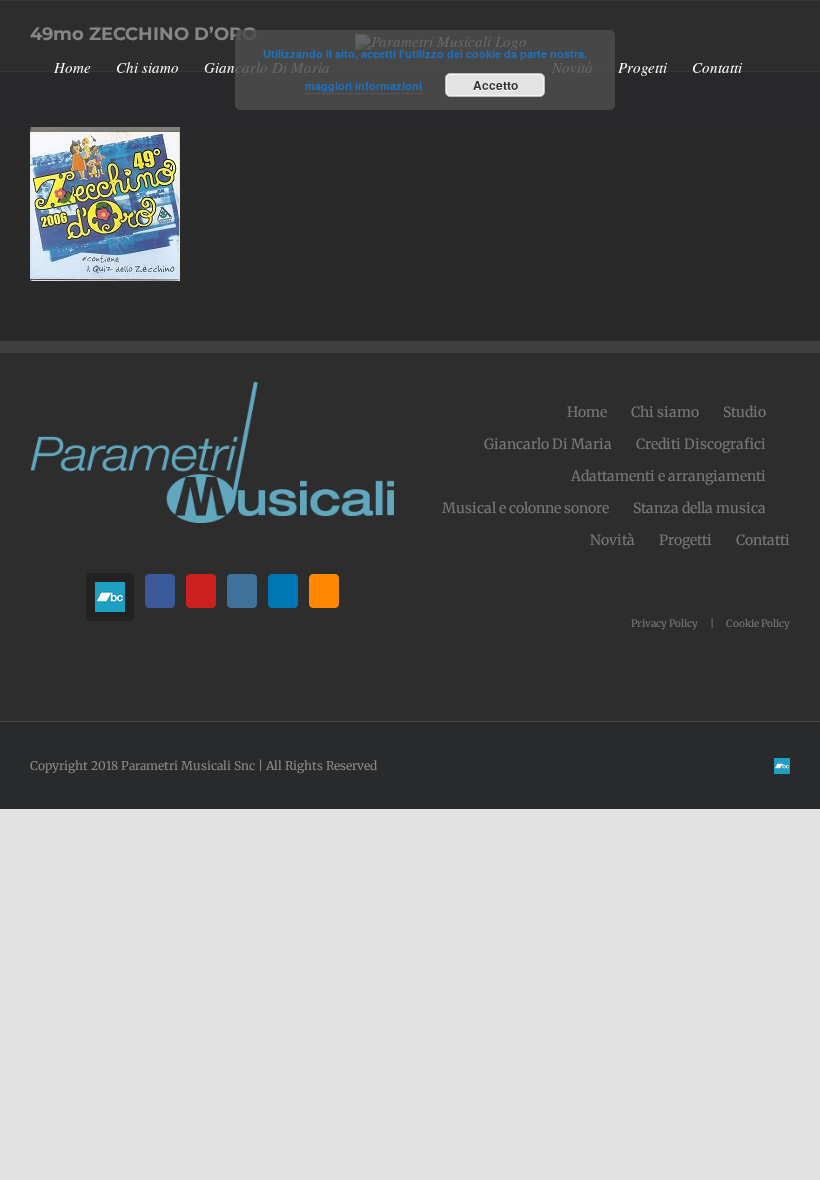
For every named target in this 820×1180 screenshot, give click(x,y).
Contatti (763, 540)
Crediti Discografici (701, 444)
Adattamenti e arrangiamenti (668, 476)
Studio (744, 412)
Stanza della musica (699, 508)
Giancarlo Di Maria (548, 444)
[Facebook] (160, 591)
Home (587, 412)
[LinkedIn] (283, 591)
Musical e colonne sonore (525, 508)
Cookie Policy (758, 623)
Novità (612, 540)
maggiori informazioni (363, 85)
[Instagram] (242, 591)
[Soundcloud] (324, 591)
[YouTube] (201, 591)
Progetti (685, 540)
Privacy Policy (664, 623)
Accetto (495, 85)
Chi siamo (665, 412)
